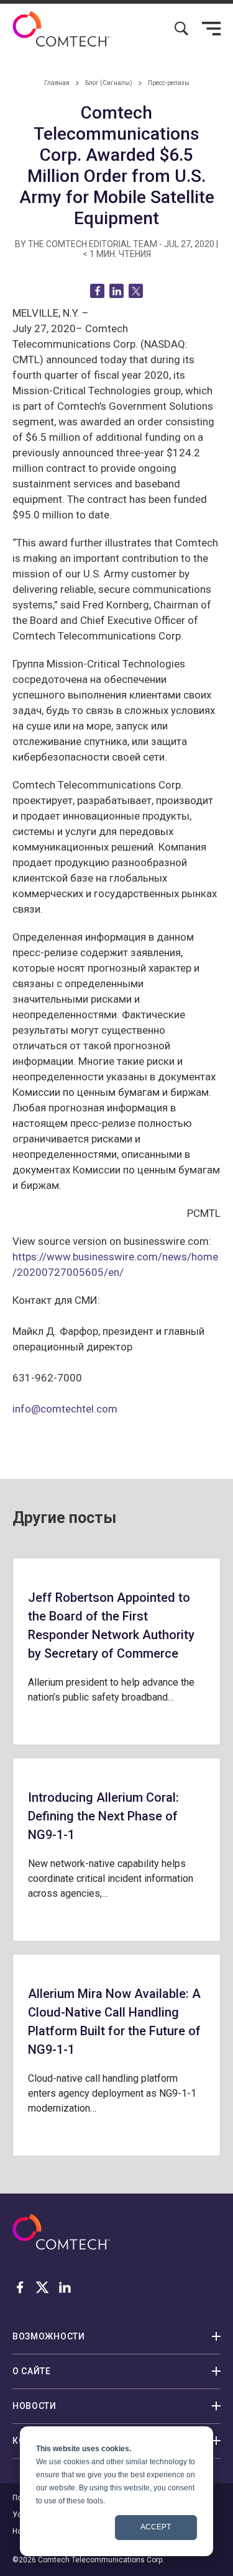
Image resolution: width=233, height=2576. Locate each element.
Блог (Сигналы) (109, 83)
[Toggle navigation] (211, 29)
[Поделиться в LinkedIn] (116, 291)
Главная (57, 83)
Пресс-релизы (169, 83)
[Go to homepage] (61, 29)
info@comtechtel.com (65, 1409)
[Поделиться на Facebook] (97, 291)
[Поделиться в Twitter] (136, 291)
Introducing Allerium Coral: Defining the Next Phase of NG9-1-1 (103, 1816)
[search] (181, 29)
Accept (156, 2527)
